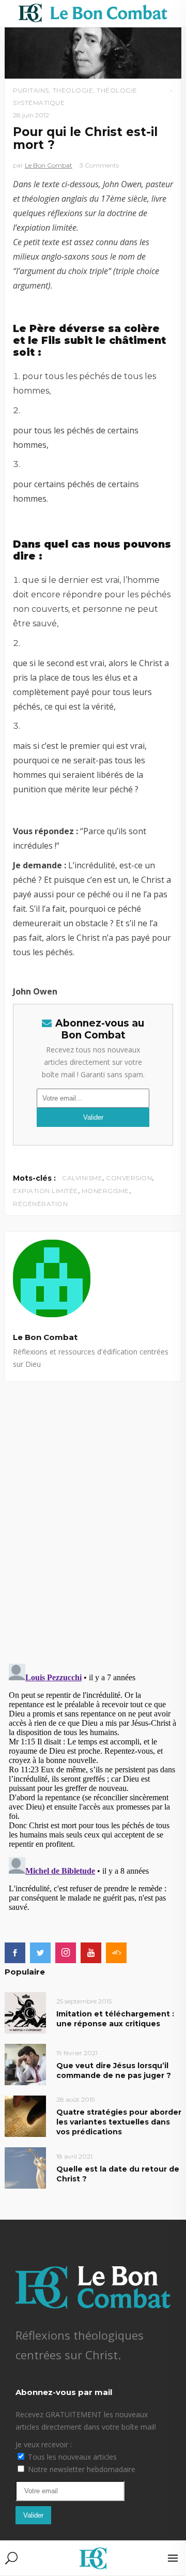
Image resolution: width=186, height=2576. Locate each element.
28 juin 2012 (31, 115)
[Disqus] (93, 1511)
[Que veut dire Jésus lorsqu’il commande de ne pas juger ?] (25, 2064)
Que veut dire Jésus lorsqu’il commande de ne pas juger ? (114, 2070)
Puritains (31, 90)
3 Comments (99, 165)
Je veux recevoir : (44, 2444)
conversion (129, 1178)
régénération (40, 1204)
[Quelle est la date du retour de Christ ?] (25, 2168)
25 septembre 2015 (84, 2001)
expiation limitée (45, 1191)
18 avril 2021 (74, 2156)
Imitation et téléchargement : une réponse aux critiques (115, 2019)
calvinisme (82, 1178)
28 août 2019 (76, 2099)
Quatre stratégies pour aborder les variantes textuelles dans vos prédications (119, 2122)
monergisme (105, 1191)
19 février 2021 (77, 2053)
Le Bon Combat (49, 165)
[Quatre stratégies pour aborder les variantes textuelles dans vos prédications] (25, 2116)
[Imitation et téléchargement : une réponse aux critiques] (25, 2013)
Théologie (73, 90)
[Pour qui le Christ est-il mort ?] (93, 1278)
